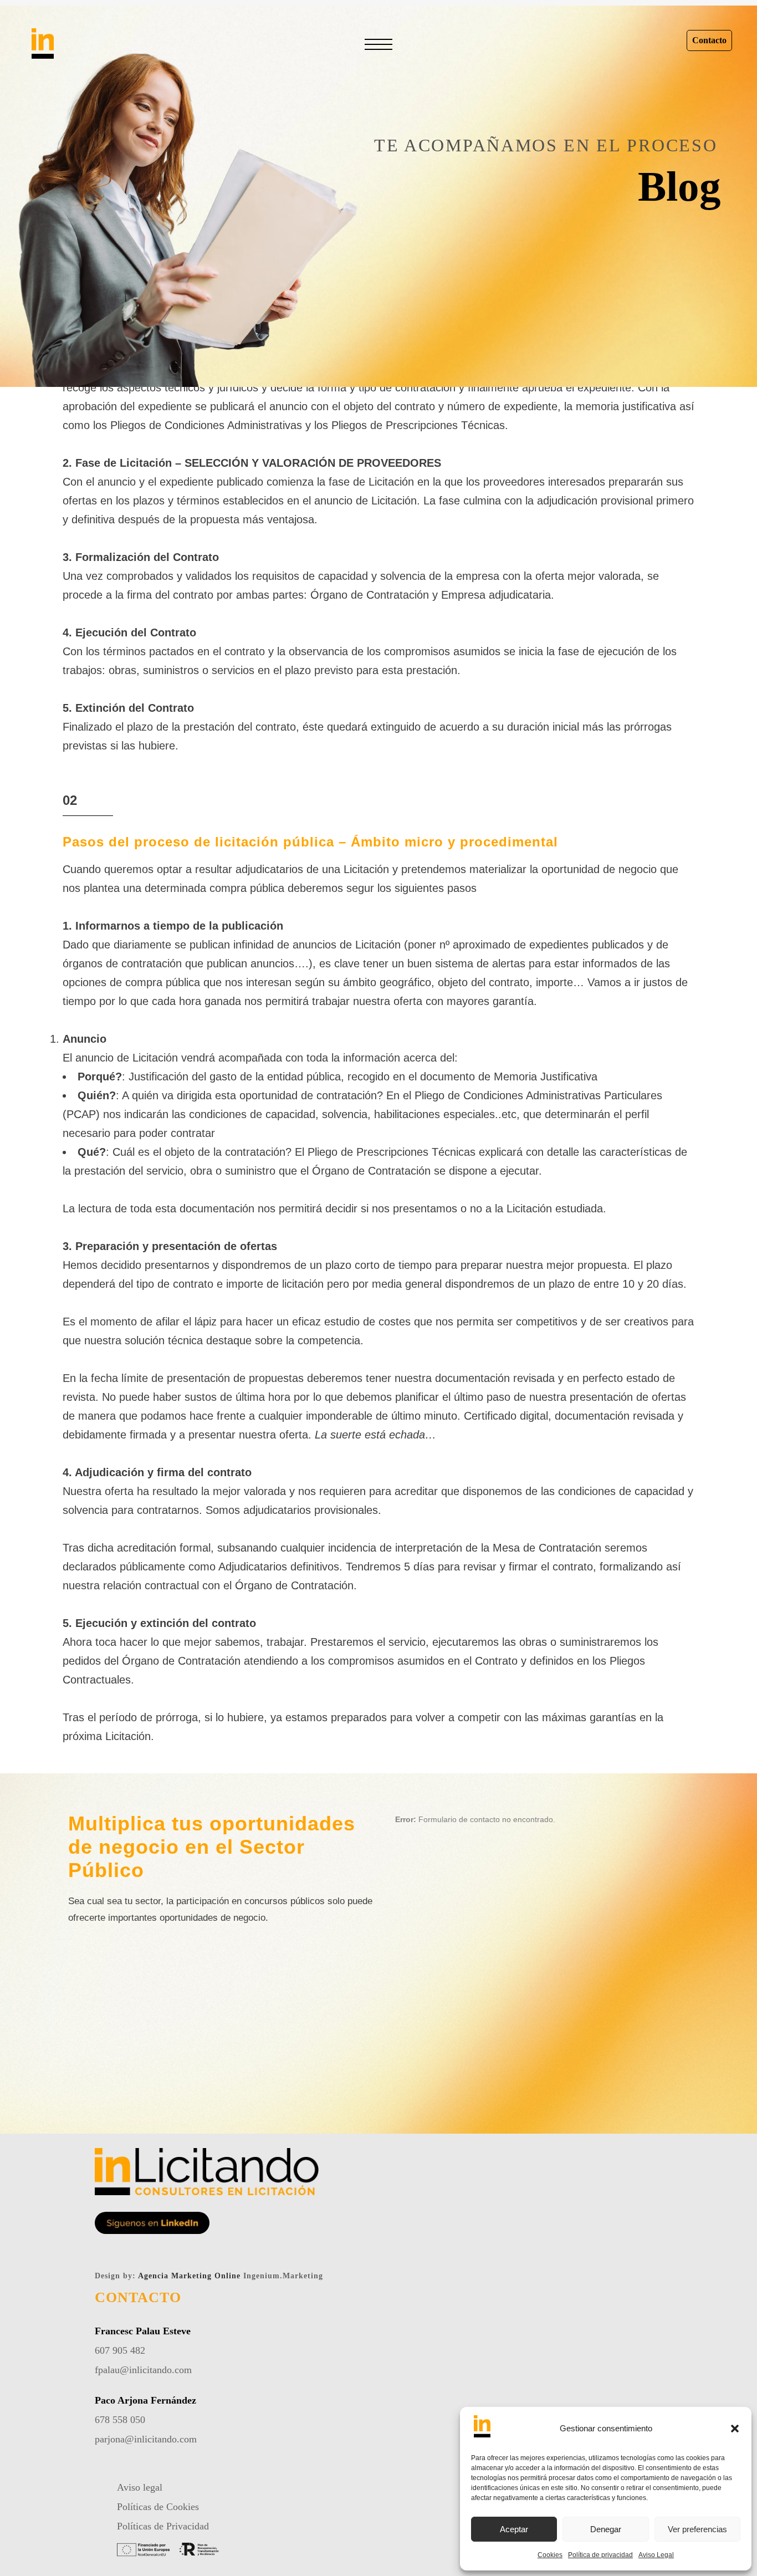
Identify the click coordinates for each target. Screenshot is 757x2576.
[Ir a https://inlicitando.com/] (95, 48)
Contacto (709, 40)
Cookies (550, 2555)
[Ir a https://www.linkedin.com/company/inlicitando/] (152, 2223)
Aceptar (514, 2529)
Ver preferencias (697, 2529)
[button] (735, 2429)
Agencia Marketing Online (189, 2276)
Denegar (606, 2529)
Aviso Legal (656, 2555)
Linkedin (378, 352)
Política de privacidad (600, 2555)
